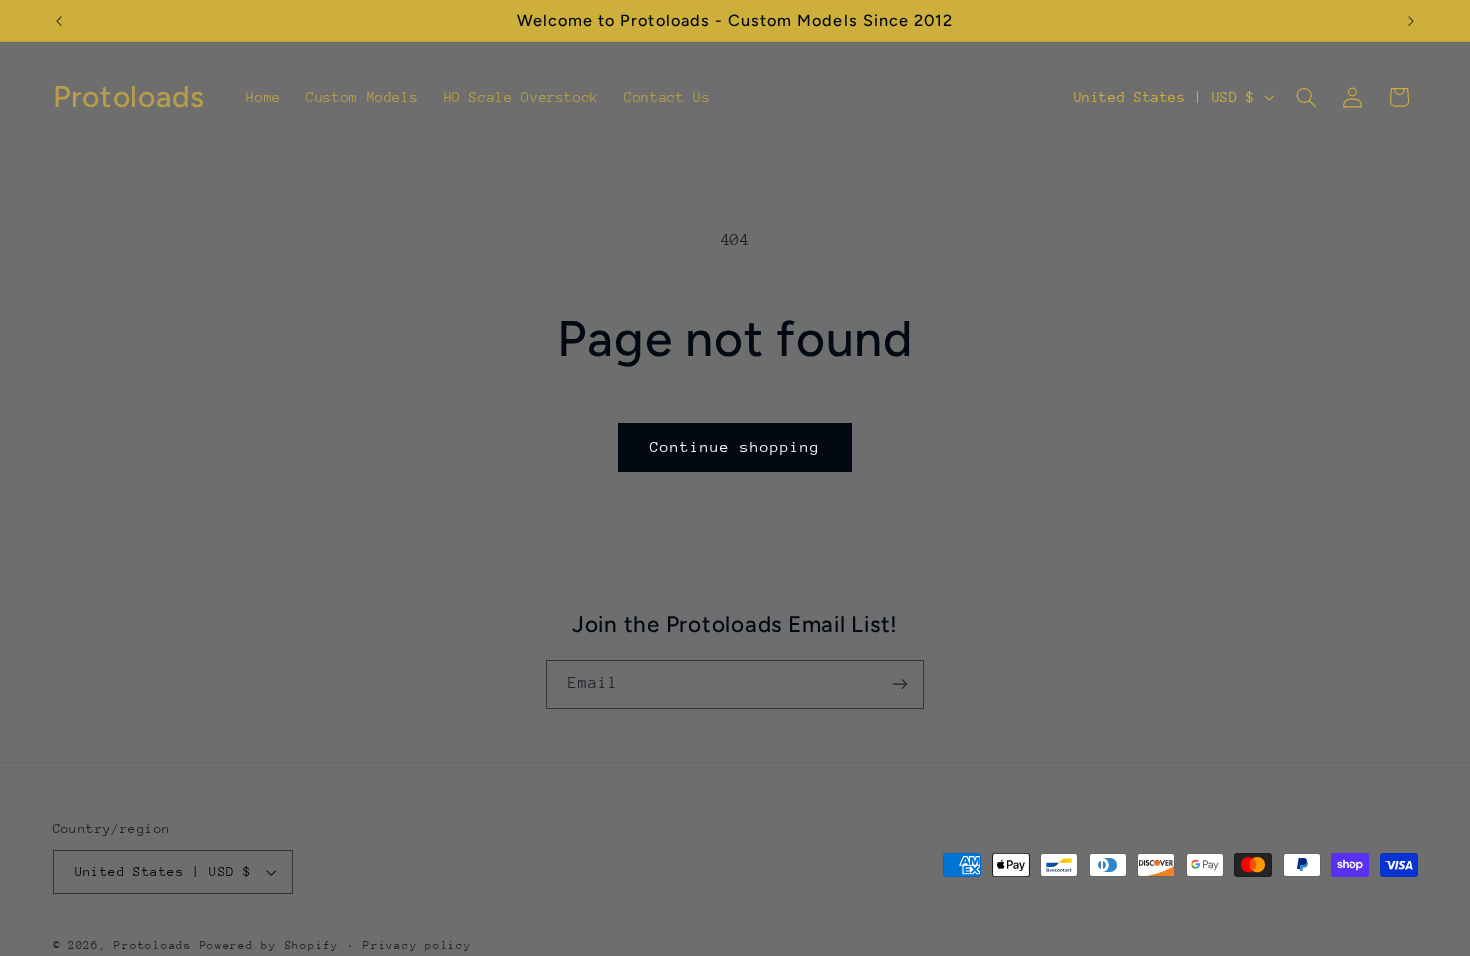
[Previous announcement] (59, 21)
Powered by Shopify (269, 945)
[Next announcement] (1411, 21)
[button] (1306, 97)
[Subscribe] (900, 684)
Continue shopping (735, 446)
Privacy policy (417, 945)
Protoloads (152, 945)
